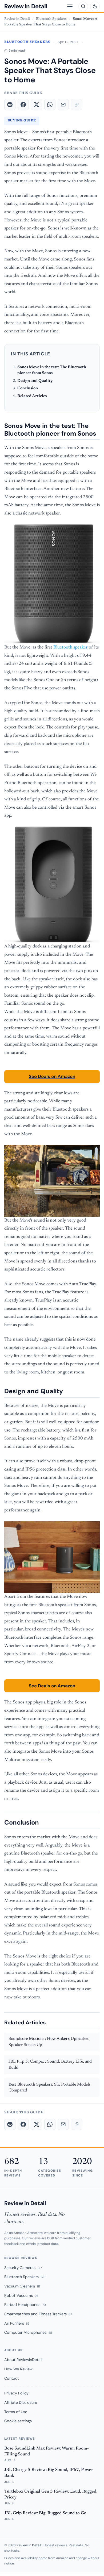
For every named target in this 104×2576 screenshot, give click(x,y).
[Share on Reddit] (10, 105)
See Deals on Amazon (52, 1076)
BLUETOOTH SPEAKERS (27, 42)
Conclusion (28, 388)
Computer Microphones (28, 2332)
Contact (12, 2378)
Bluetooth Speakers (52, 19)
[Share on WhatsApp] (50, 105)
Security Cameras (23, 2268)
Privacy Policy (16, 2393)
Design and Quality (35, 381)
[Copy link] (77, 105)
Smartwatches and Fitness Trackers (38, 2314)
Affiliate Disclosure (21, 2402)
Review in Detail (26, 6)
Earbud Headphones (25, 2305)
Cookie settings (18, 2421)
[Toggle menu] (70, 6)
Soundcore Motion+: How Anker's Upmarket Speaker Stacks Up (49, 2042)
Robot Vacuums (21, 2295)
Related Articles (32, 396)
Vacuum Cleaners (22, 2286)
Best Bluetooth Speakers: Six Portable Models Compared (49, 2088)
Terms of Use (16, 2412)
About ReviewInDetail (23, 2360)
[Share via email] (63, 105)
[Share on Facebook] (23, 105)
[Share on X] (37, 105)
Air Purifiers (17, 2323)
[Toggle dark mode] (95, 6)
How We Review (18, 2369)
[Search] (83, 6)
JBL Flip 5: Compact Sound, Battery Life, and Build (50, 2065)
